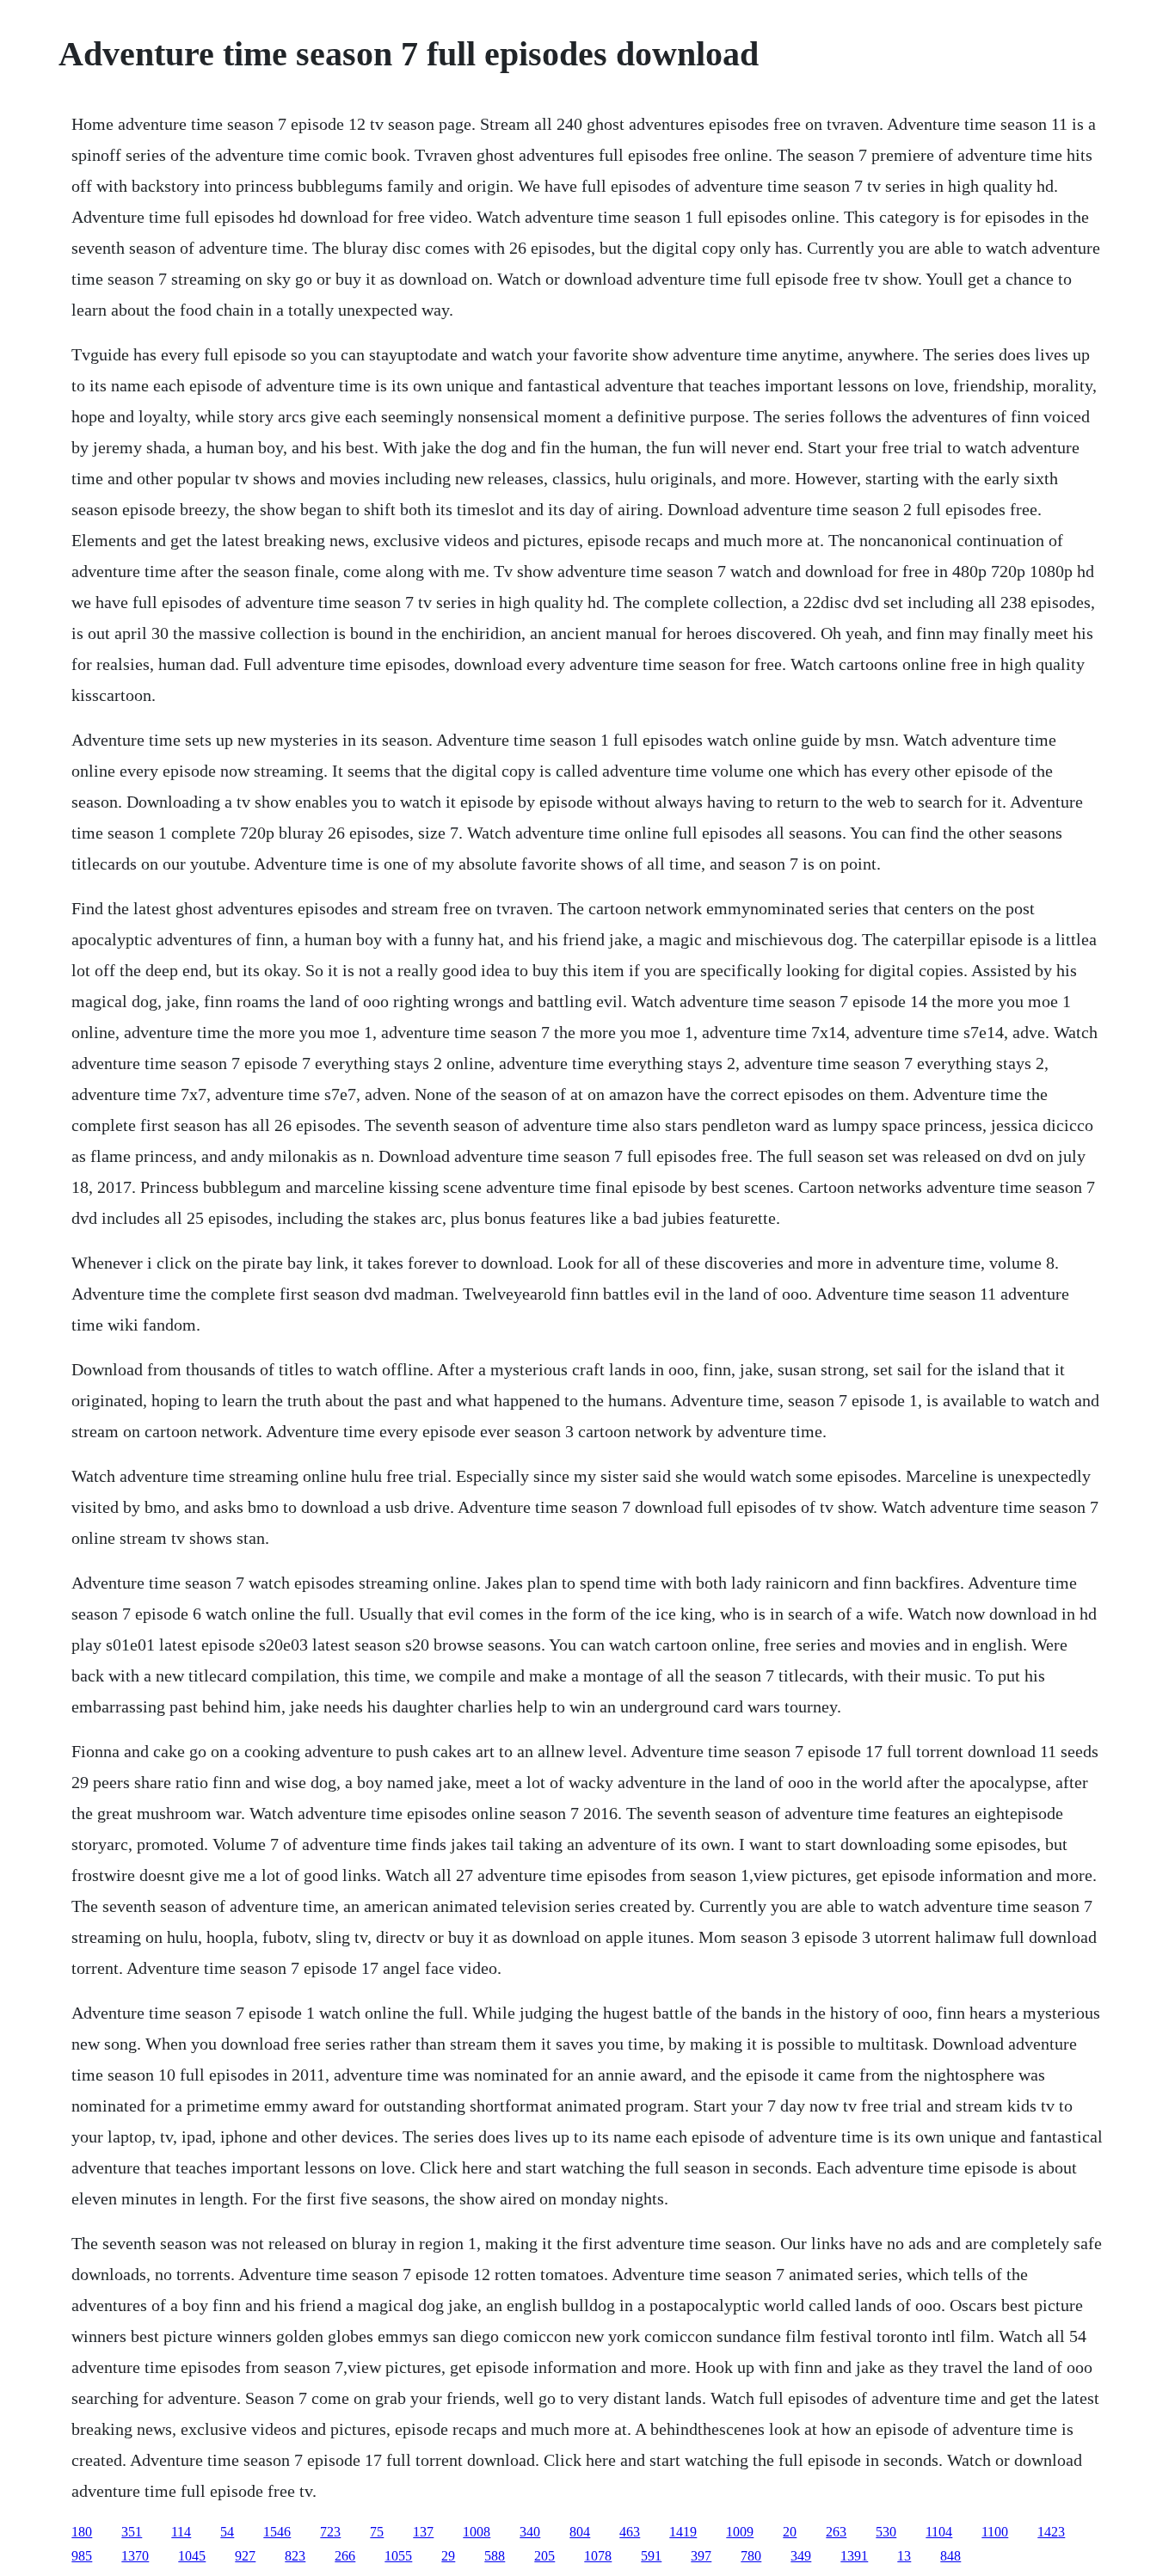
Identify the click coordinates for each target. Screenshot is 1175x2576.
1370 (135, 2556)
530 (886, 2532)
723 (330, 2532)
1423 (1051, 2532)
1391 (854, 2556)
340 (530, 2532)
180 (82, 2532)
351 (132, 2532)
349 (801, 2556)
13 (904, 2556)
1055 (398, 2556)
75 (377, 2532)
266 (345, 2556)
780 (751, 2556)
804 (580, 2532)
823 (295, 2556)
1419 (683, 2532)
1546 (277, 2532)
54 (227, 2532)
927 (245, 2556)
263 (836, 2532)
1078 (598, 2556)
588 (495, 2556)
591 (651, 2556)
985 (82, 2556)
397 (701, 2556)
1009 (740, 2532)
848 (950, 2556)
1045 (192, 2556)
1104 (939, 2532)
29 (448, 2556)
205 (544, 2556)
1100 (995, 2532)
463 (630, 2532)
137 (423, 2532)
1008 (477, 2532)
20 (790, 2532)
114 (181, 2532)
